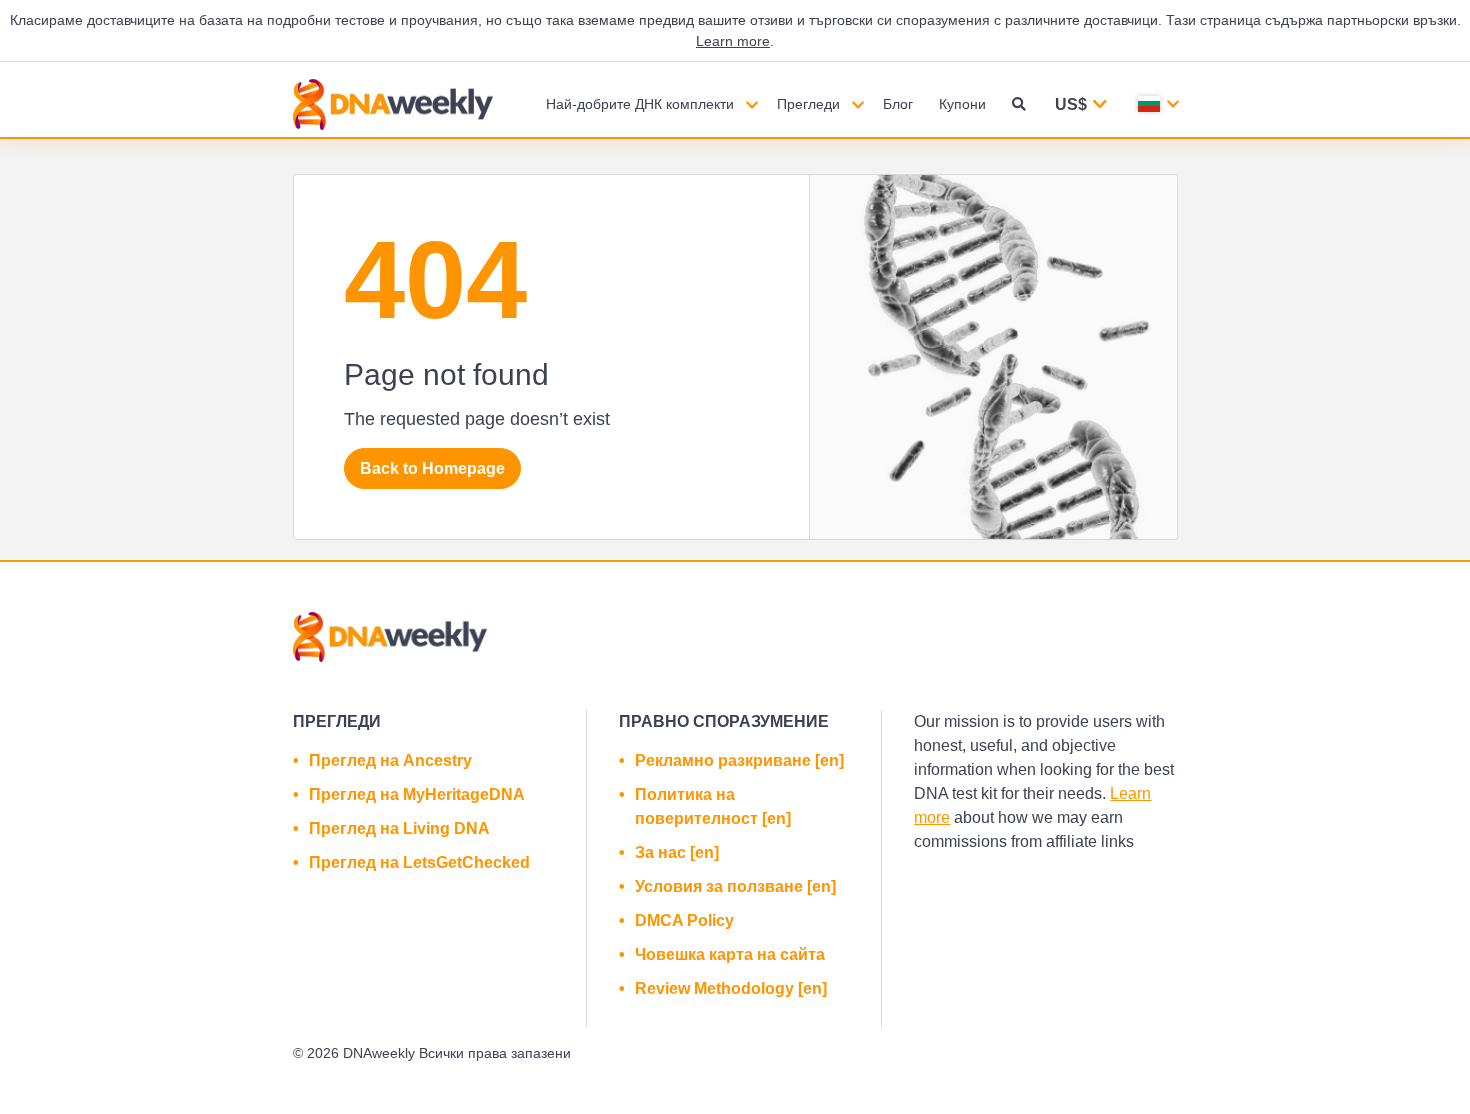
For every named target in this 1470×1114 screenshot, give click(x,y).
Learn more (733, 41)
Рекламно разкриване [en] (739, 760)
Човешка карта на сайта (730, 954)
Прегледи (808, 104)
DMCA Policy (684, 920)
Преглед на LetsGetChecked (419, 862)
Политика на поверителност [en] (713, 806)
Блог (898, 104)
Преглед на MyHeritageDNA (417, 794)
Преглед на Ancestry (390, 760)
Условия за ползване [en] (735, 886)
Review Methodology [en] (731, 988)
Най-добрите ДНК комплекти (640, 104)
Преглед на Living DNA (399, 828)
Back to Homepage (432, 468)
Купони (962, 104)
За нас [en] (677, 852)
